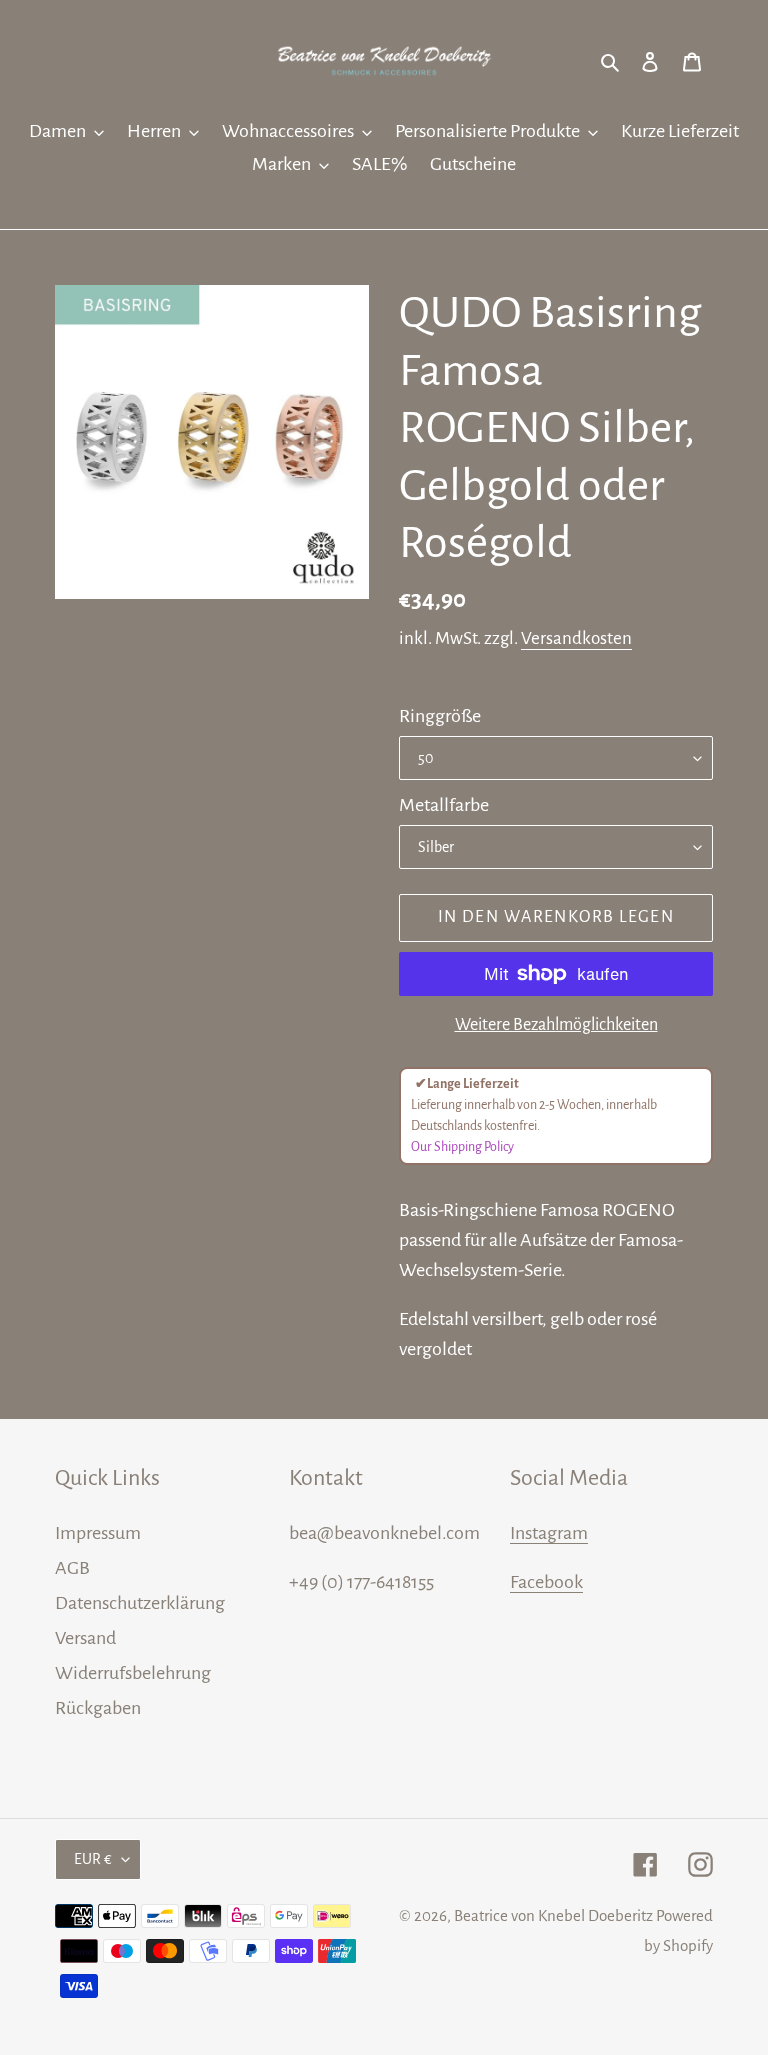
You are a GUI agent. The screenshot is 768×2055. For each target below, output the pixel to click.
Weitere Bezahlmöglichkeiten (556, 1025)
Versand (85, 1638)
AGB (72, 1568)
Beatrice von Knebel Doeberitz (553, 1915)
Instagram (549, 1533)
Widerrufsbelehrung (133, 1673)
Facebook (546, 1582)
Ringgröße (440, 716)
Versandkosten (576, 638)
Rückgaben (98, 1708)
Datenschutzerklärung (140, 1603)
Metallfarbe (444, 805)
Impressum (98, 1533)
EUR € (93, 1859)
